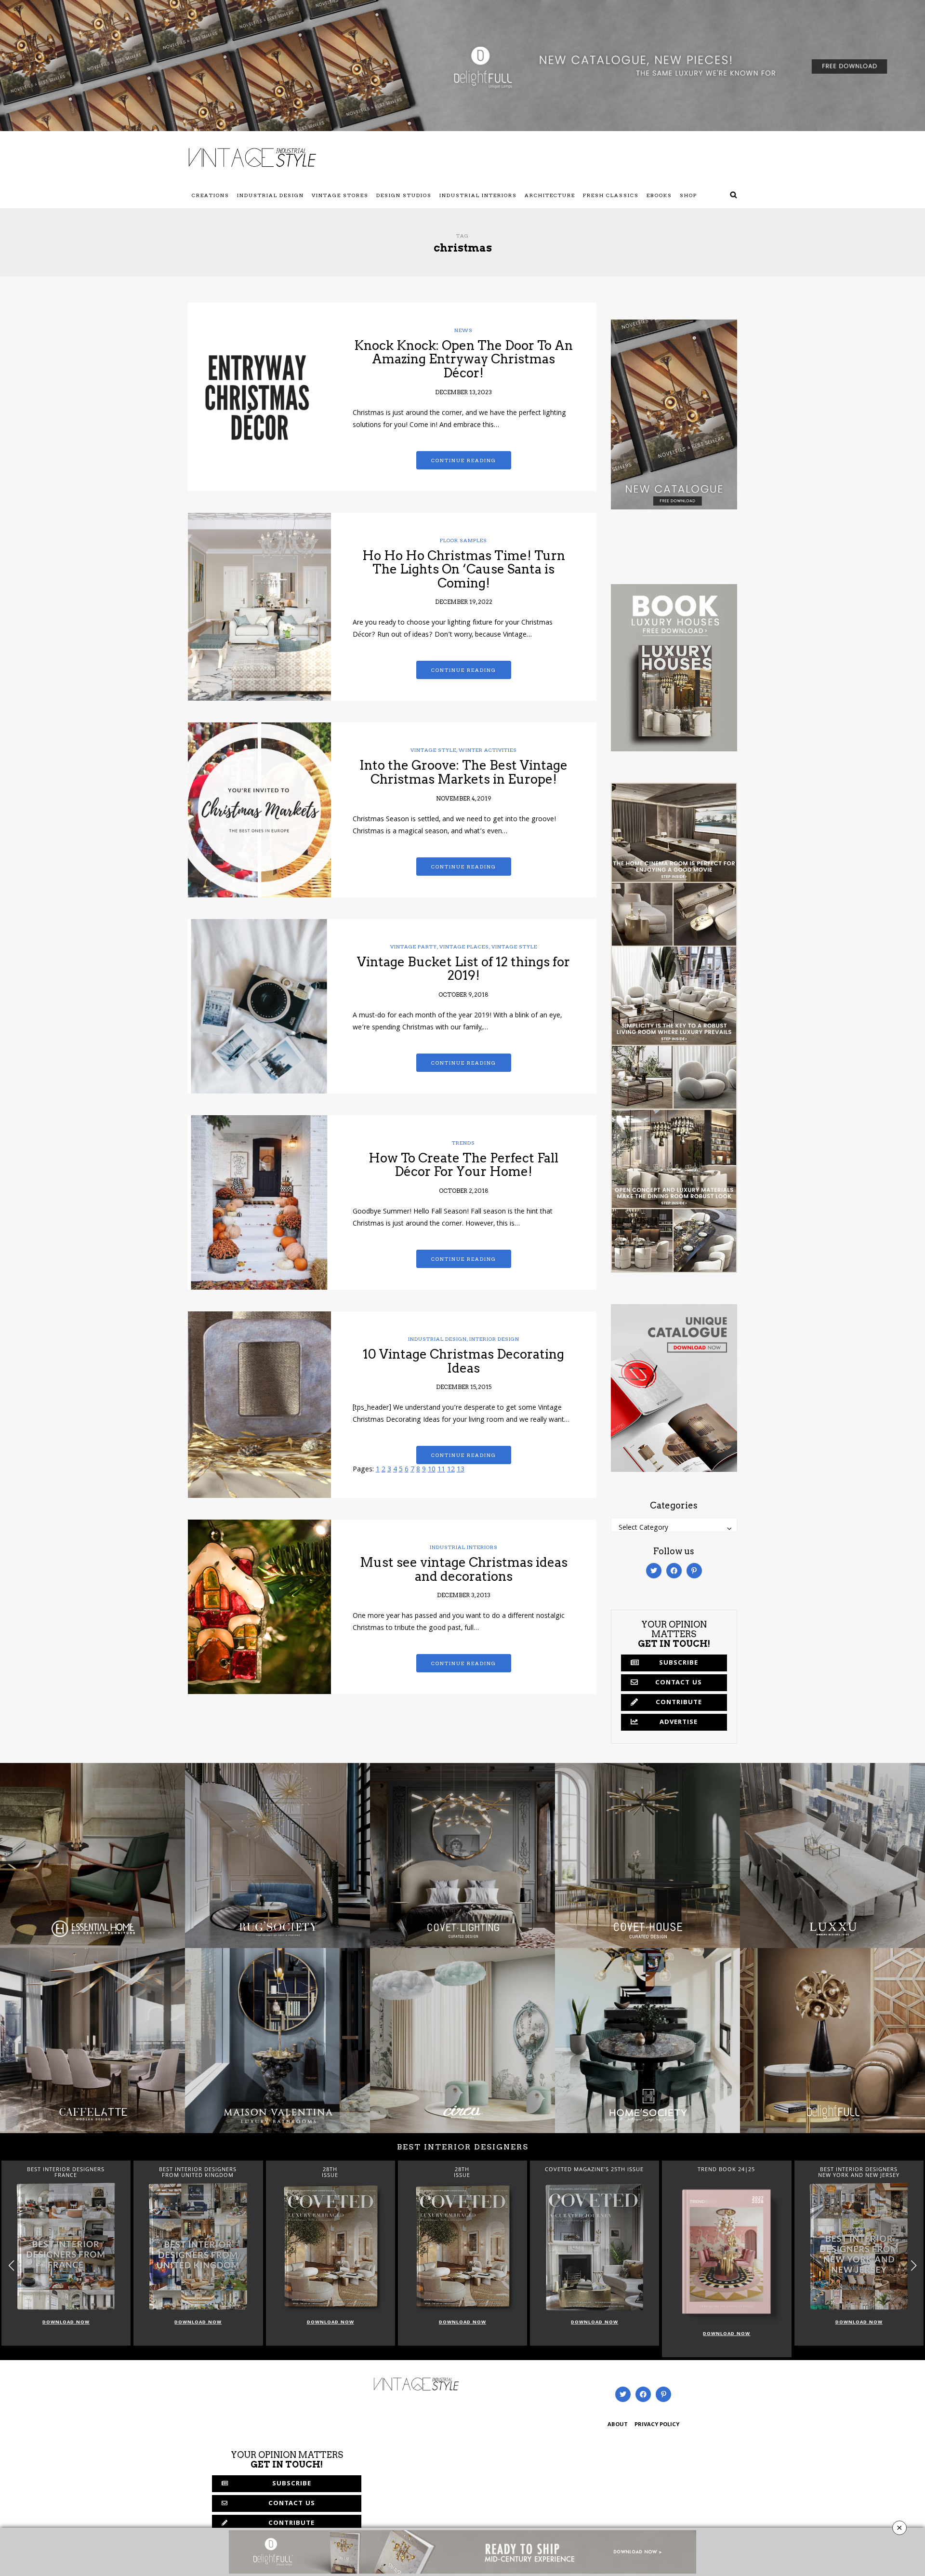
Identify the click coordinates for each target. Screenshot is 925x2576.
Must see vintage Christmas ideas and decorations (464, 1569)
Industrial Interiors (478, 195)
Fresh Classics (611, 195)
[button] (914, 2265)
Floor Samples (463, 540)
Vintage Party (414, 947)
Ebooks (659, 195)
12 (451, 1470)
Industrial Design (271, 195)
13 (461, 1470)
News (463, 330)
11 (441, 1470)
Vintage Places (464, 947)
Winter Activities (488, 750)
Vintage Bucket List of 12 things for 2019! (463, 969)
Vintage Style (433, 750)
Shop (688, 195)
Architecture (550, 195)
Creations (211, 195)
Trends (463, 1143)
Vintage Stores (340, 195)
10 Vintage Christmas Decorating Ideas (463, 1361)
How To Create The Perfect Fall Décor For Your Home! (463, 1165)
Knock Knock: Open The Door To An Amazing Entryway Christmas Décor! (463, 359)
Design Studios (404, 195)
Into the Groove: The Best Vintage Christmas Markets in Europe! (463, 772)
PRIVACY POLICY (657, 2425)
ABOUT (618, 2425)
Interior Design (494, 1339)
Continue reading (464, 460)
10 (432, 1470)
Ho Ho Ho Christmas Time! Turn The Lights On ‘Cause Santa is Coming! (464, 569)
